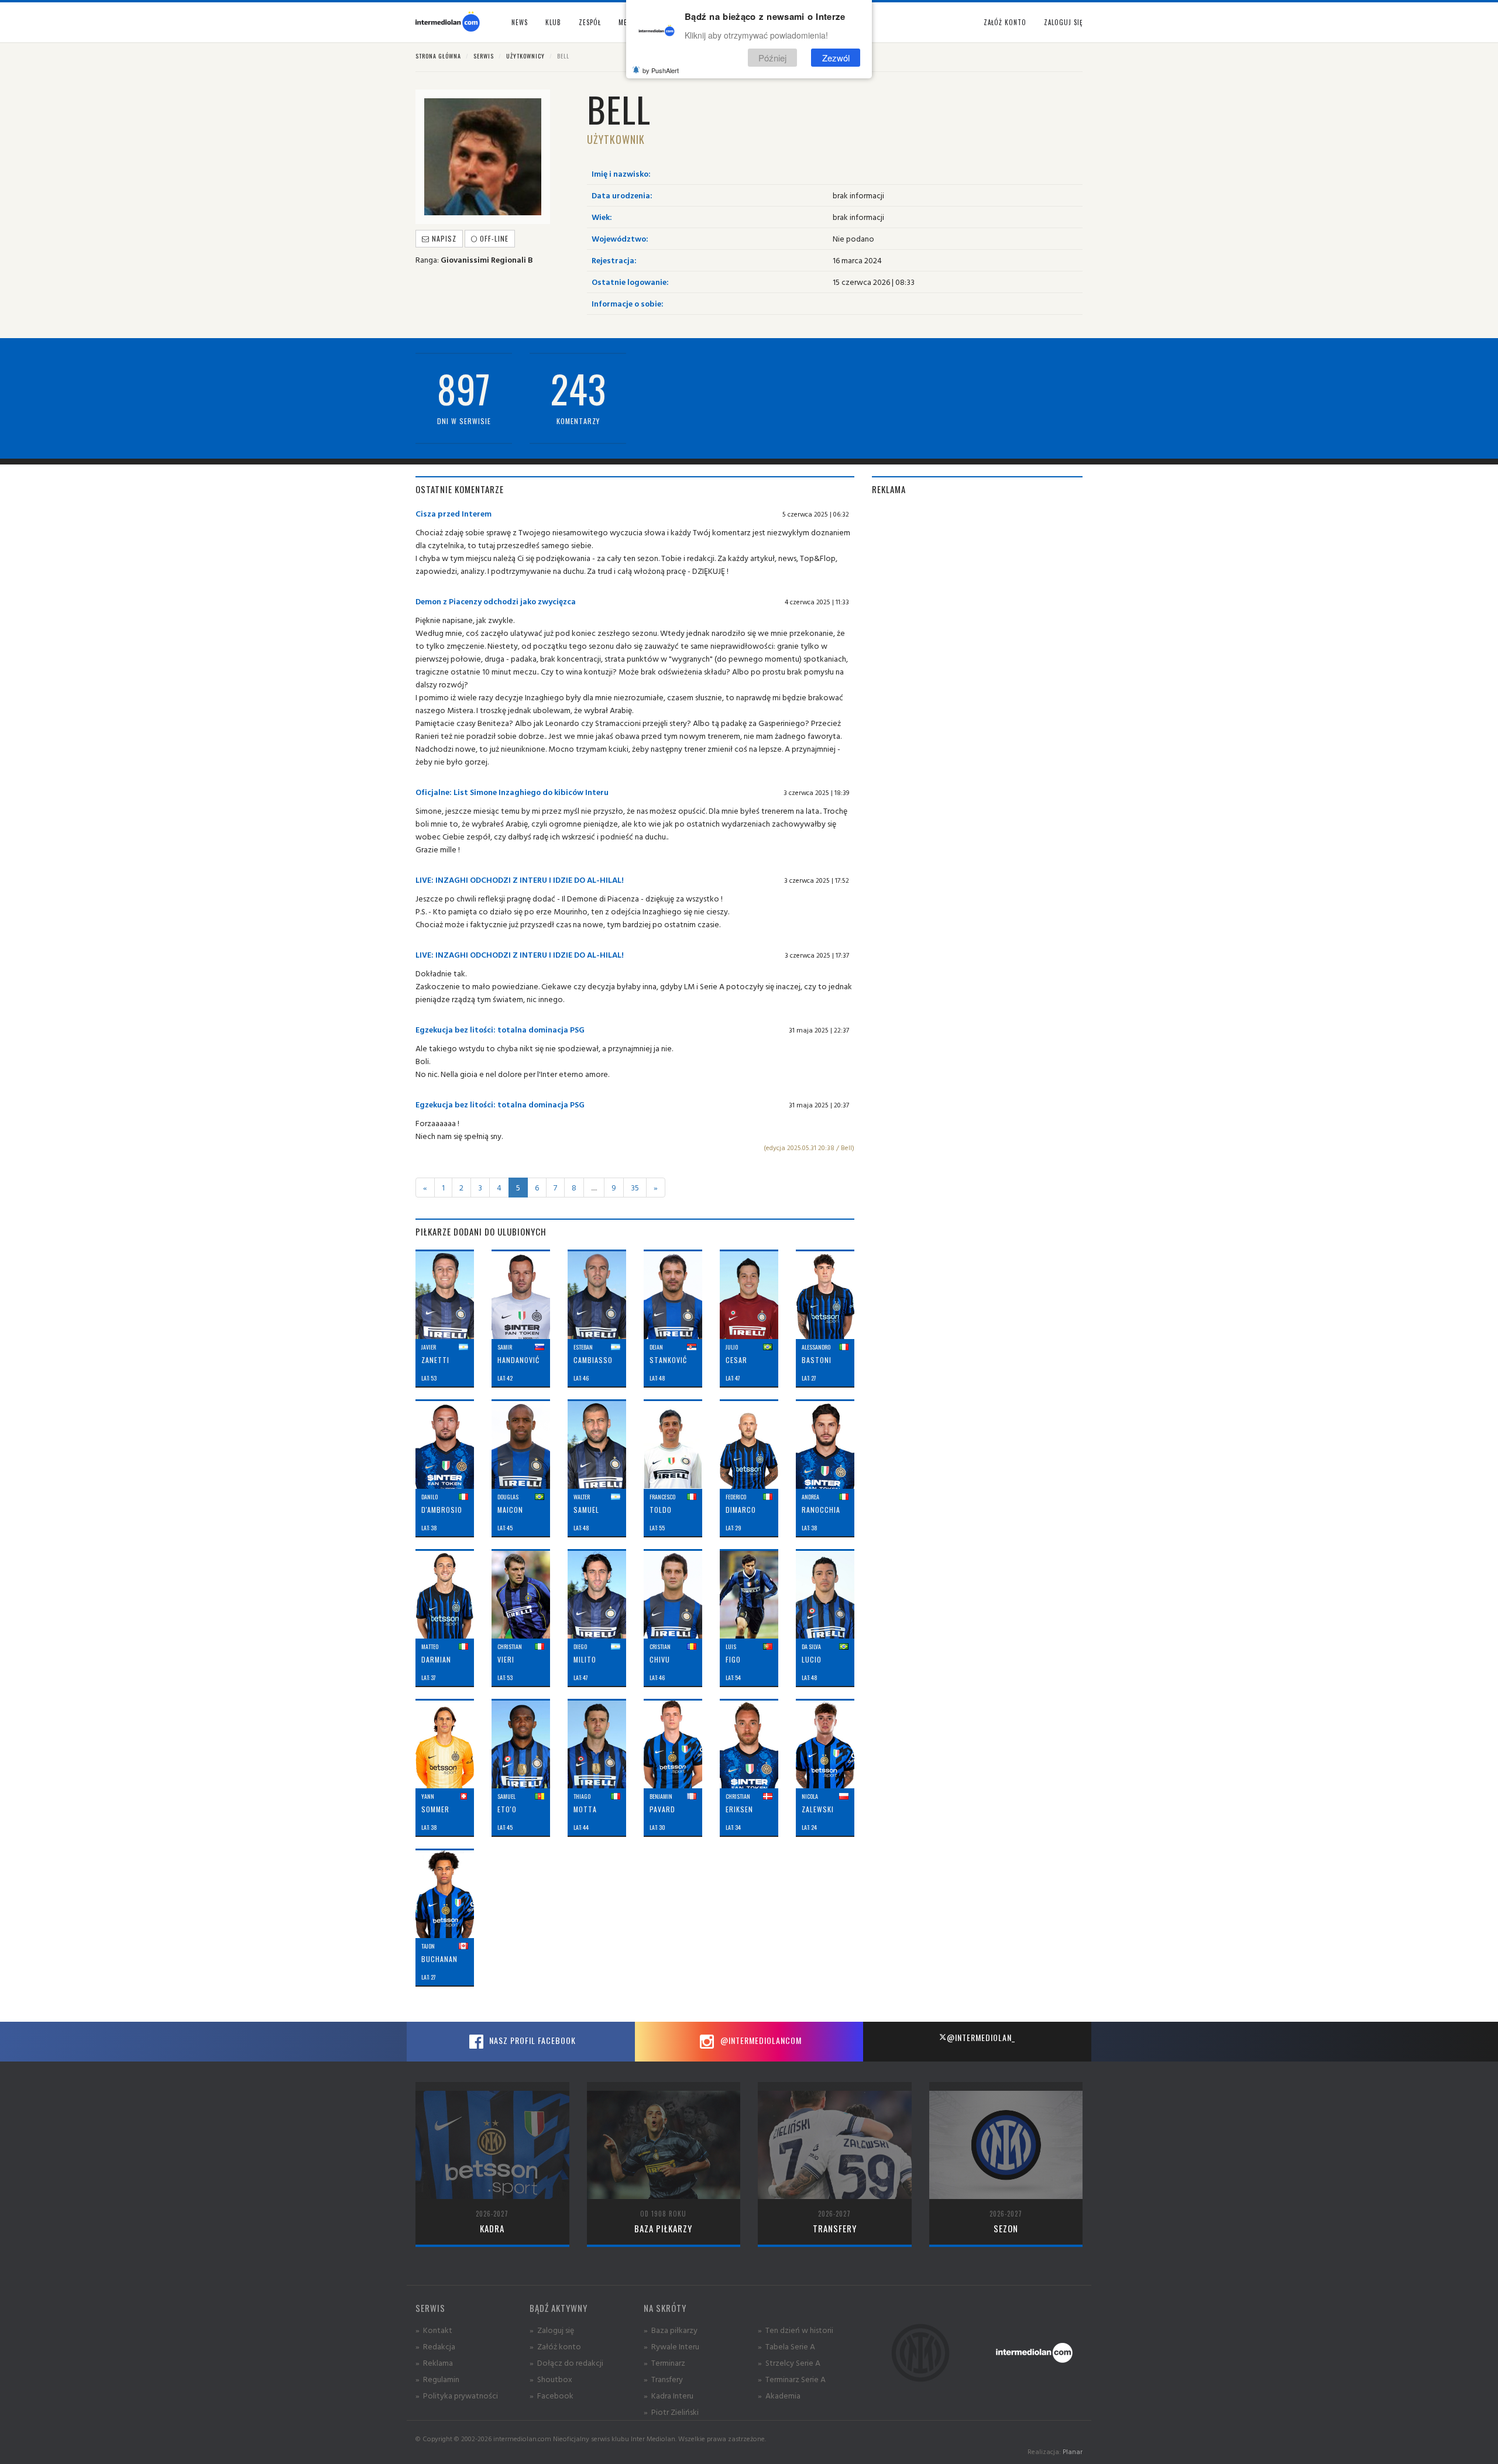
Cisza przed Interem (453, 513)
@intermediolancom (760, 2040)
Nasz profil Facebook (531, 2040)
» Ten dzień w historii (796, 2330)
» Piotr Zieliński (671, 2412)
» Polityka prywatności (457, 2395)
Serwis (484, 56)
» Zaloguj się (552, 2330)
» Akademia (779, 2395)
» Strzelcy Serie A (789, 2363)
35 (635, 1187)
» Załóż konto (555, 2346)
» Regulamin (437, 2379)
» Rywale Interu (671, 2346)
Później (772, 58)
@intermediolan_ (981, 2037)
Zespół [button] (590, 22)
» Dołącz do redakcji (566, 2363)
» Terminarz (664, 2363)
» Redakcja (435, 2346)
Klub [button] (553, 22)
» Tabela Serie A (786, 2346)
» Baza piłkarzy (671, 2330)
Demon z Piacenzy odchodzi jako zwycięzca (496, 601)
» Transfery (663, 2379)
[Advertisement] (977, 589)
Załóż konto (1005, 22)
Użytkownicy (525, 56)
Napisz (443, 238)
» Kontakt (434, 2330)
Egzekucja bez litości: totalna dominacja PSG (500, 1029)
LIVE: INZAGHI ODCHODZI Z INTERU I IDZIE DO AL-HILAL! (520, 880)
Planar (1073, 2451)
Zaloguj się (1063, 22)
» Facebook (552, 2395)
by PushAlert (661, 70)
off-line (493, 238)
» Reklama (434, 2363)
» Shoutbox (551, 2379)
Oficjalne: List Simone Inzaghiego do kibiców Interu (512, 792)
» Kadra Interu (669, 2395)
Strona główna (438, 56)
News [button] (520, 22)
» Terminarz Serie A (792, 2379)
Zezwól (836, 58)
